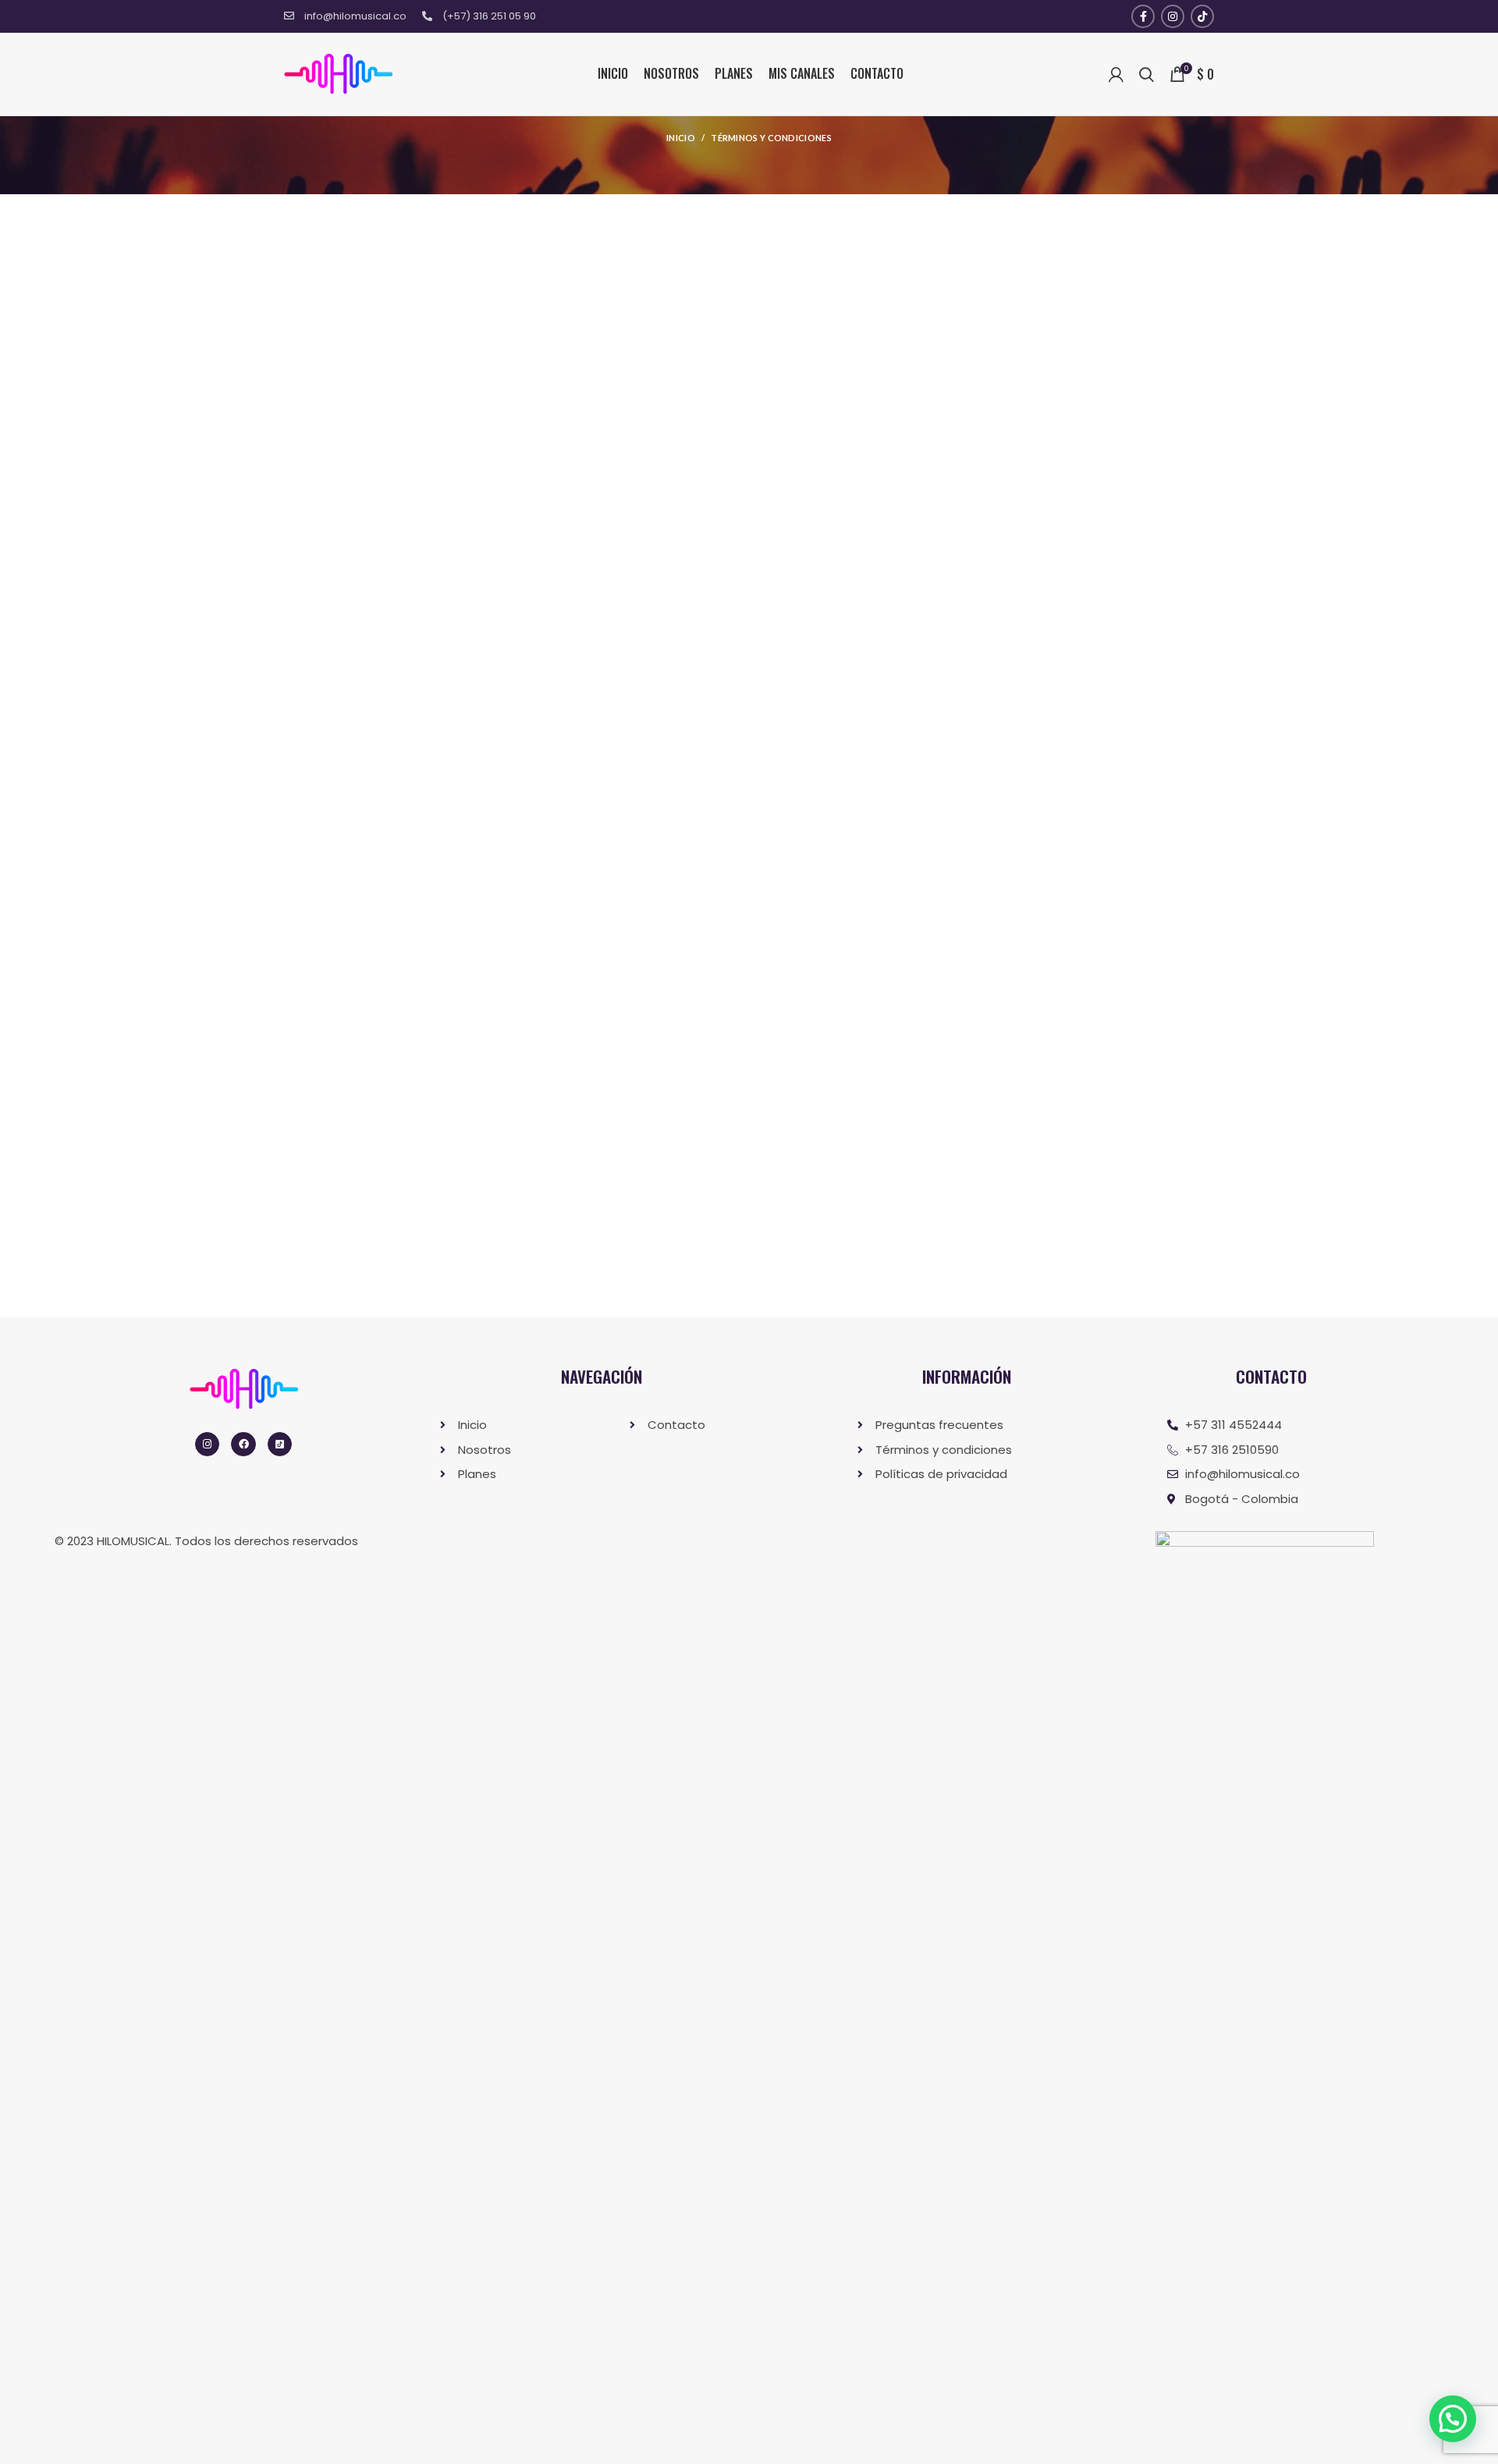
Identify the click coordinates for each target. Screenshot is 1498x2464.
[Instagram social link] (1173, 16)
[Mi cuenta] (1116, 74)
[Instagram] (207, 1444)
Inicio (681, 138)
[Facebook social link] (1143, 16)
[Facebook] (243, 1444)
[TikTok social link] (1202, 16)
